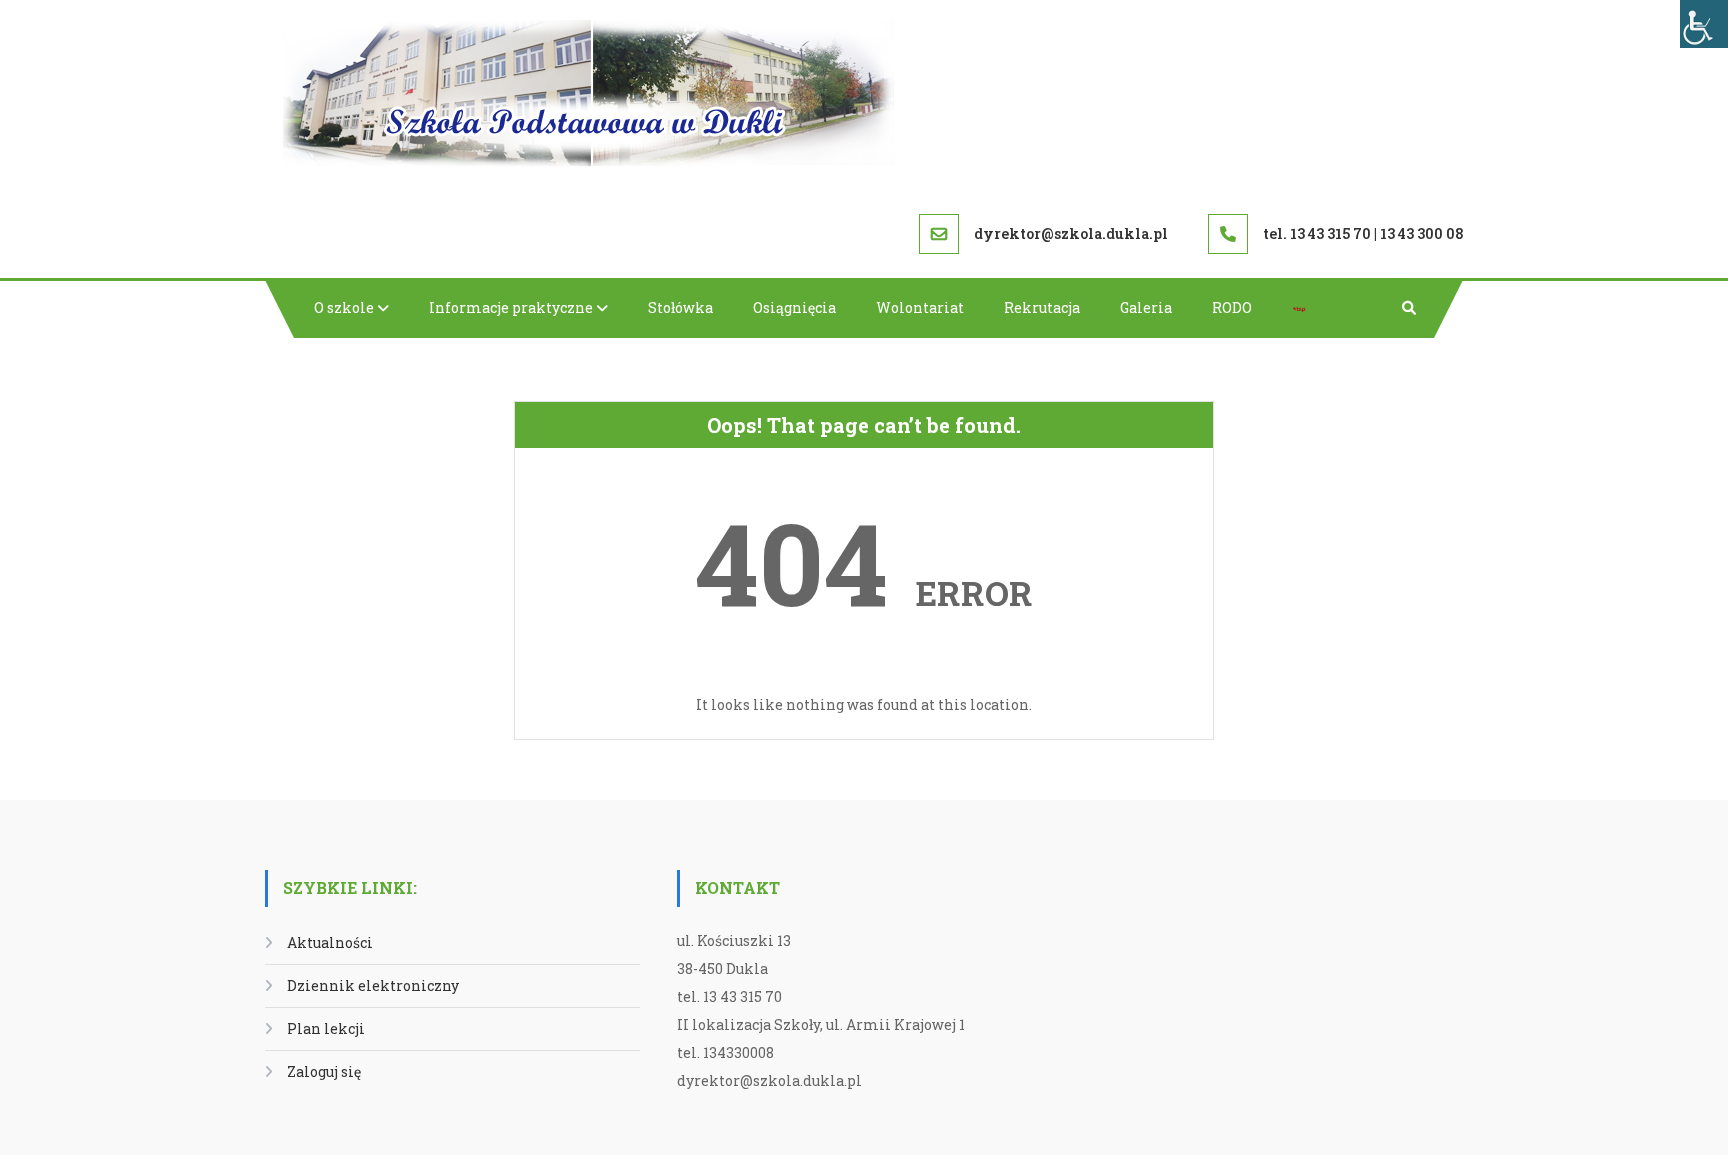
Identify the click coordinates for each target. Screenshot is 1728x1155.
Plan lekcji (326, 1028)
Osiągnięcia (794, 307)
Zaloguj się (324, 1071)
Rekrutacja (1042, 307)
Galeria (1146, 307)
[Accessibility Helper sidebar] (1704, 24)
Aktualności (330, 942)
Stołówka (680, 307)
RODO (1232, 307)
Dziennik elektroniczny (373, 985)
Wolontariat (920, 307)
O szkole (344, 307)
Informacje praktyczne (511, 307)
